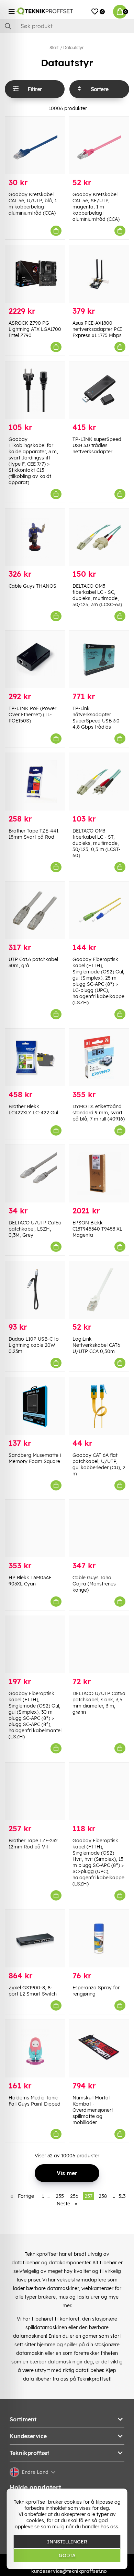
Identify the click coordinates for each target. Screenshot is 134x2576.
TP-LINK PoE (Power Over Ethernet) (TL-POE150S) (32, 715)
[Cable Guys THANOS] (35, 537)
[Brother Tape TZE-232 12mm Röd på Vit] (35, 1792)
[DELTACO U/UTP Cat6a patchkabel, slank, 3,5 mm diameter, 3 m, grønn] (99, 1645)
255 (60, 2196)
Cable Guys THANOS (32, 586)
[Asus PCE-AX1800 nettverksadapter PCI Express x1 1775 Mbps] (99, 274)
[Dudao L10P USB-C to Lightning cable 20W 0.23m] (35, 1290)
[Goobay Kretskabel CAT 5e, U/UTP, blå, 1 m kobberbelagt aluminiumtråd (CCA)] (35, 145)
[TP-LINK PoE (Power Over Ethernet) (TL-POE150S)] (35, 659)
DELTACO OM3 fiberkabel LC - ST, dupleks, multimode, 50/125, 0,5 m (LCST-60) (97, 843)
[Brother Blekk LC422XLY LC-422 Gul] (35, 1057)
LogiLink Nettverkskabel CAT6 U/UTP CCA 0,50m (96, 1345)
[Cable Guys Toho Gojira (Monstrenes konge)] (99, 1529)
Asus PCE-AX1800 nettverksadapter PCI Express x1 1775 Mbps (97, 329)
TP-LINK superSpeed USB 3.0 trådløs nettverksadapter (97, 445)
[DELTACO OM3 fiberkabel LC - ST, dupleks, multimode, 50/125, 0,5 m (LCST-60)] (99, 782)
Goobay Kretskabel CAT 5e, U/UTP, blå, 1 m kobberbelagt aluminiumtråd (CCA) (33, 204)
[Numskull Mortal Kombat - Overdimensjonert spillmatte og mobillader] (99, 2049)
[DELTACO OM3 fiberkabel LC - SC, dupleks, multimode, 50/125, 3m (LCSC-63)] (99, 537)
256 (74, 2196)
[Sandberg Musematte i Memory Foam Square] (35, 1406)
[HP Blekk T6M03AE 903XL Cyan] (35, 1529)
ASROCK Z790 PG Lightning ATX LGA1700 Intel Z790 (35, 329)
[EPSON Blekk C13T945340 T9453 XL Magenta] (99, 1174)
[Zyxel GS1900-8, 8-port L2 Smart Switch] (35, 1939)
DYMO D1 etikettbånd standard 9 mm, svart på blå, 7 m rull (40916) (99, 1113)
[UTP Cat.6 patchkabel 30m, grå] (35, 910)
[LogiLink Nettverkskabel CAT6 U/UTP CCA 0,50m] (99, 1290)
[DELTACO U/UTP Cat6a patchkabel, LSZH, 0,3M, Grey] (35, 1174)
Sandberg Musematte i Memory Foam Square (35, 1458)
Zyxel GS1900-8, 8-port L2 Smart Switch (33, 1991)
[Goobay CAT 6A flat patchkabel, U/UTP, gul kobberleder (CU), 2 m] (99, 1406)
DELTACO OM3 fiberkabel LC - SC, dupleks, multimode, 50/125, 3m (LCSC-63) (97, 595)
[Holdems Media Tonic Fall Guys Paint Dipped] (35, 2049)
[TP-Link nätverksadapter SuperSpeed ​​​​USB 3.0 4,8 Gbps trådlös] (99, 659)
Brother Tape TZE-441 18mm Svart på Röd (33, 834)
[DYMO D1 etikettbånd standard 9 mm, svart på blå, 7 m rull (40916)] (99, 1057)
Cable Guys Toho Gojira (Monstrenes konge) (94, 1584)
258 (103, 2196)
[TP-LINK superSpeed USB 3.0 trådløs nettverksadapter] (99, 390)
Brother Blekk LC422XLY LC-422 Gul (33, 1110)
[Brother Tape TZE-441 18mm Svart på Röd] (35, 782)
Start (54, 47)
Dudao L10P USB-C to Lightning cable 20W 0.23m (34, 1345)
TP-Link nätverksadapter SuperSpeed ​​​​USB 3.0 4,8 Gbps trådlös (96, 718)
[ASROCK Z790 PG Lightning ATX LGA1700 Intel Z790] (35, 274)
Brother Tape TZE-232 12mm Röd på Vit (33, 1844)
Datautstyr (73, 47)
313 (122, 2196)
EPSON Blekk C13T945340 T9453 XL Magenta (97, 1229)
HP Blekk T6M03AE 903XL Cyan (30, 1581)
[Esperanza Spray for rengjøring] (99, 1939)
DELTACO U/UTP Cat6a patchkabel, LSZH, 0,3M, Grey (35, 1229)
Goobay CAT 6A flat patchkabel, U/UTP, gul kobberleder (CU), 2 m (99, 1464)
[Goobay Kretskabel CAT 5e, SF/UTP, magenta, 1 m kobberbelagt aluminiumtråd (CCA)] (99, 145)
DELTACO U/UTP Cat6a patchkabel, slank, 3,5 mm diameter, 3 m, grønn (99, 1703)
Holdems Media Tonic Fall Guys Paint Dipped (35, 2101)
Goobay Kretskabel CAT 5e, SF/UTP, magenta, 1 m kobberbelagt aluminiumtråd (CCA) (96, 207)
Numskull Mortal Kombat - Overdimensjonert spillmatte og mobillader (93, 2110)
